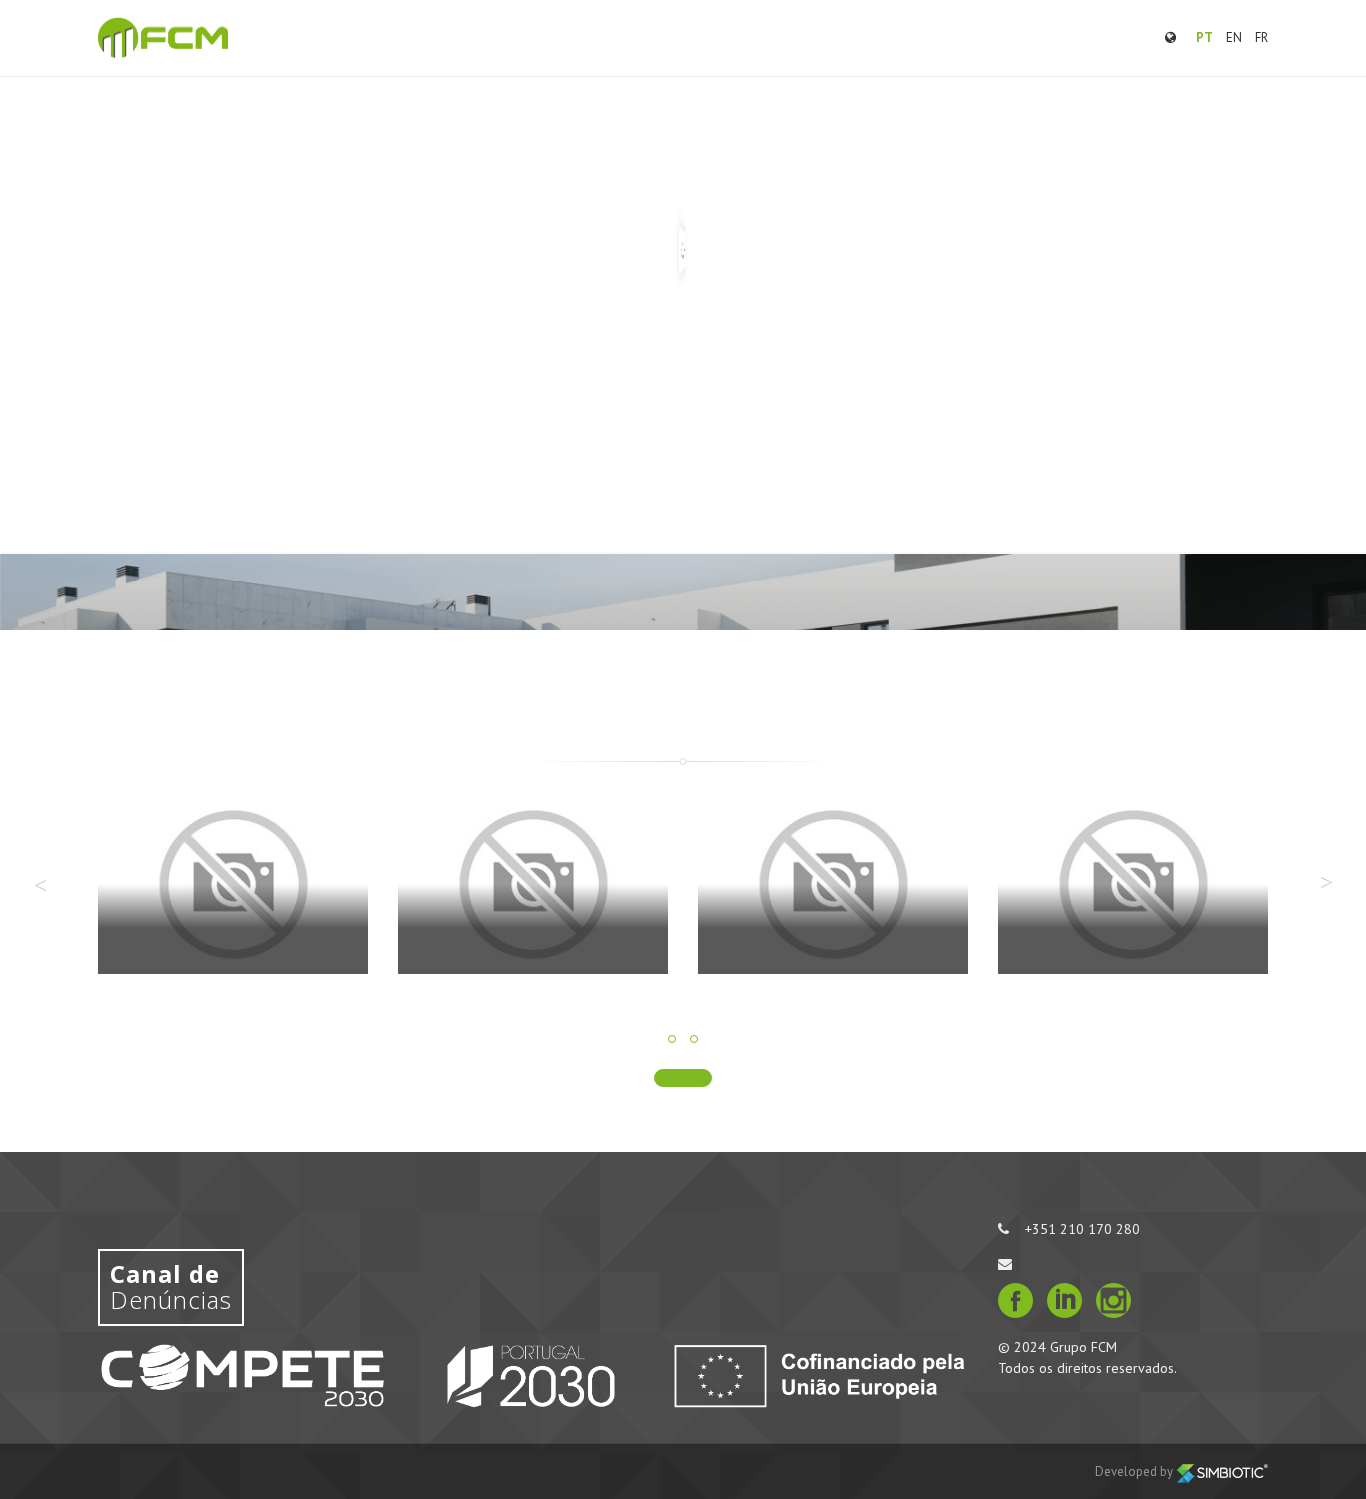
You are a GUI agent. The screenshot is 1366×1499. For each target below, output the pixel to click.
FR (1261, 37)
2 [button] (694, 1039)
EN (1234, 37)
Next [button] (1326, 882)
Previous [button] (40, 885)
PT (1204, 37)
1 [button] (672, 1039)
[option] (233, 899)
